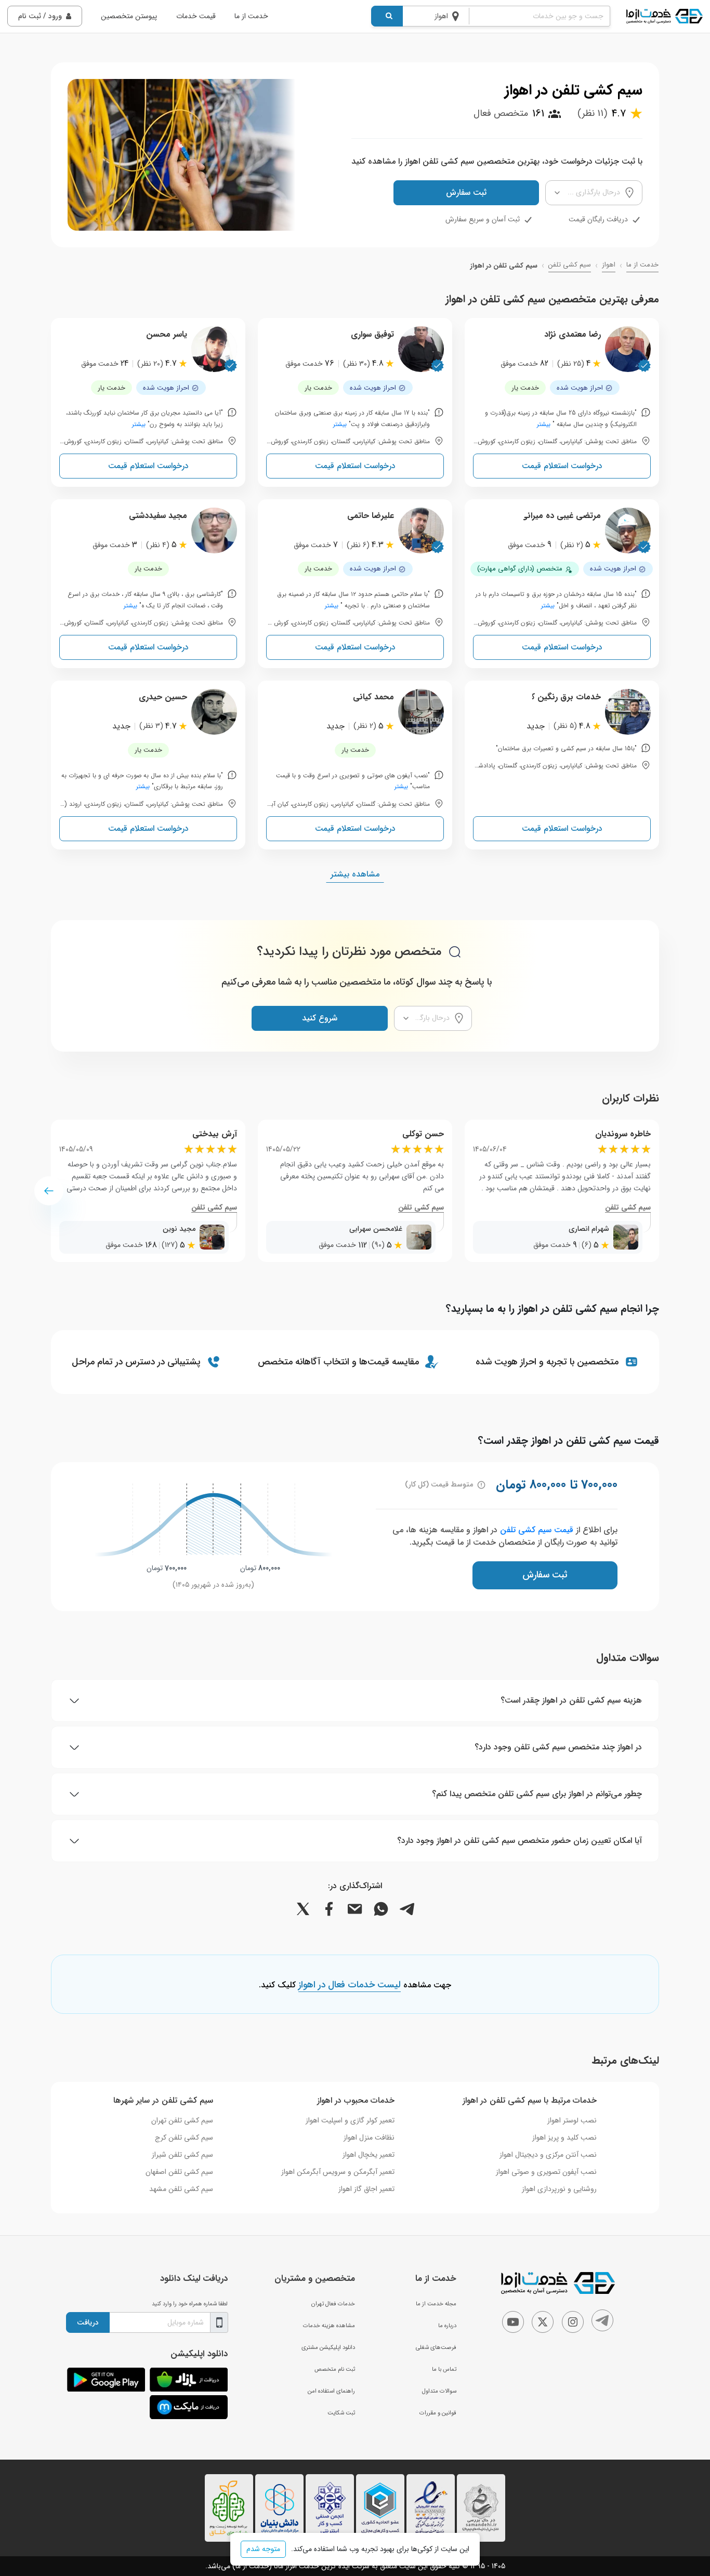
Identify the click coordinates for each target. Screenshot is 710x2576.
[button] (49, 1191)
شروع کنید (320, 1018)
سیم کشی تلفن (570, 265)
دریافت (88, 2322)
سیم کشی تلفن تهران (182, 2120)
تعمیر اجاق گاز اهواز (366, 2189)
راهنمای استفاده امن (331, 2391)
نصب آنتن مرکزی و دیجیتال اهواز (548, 2155)
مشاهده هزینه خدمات (329, 2326)
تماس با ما (444, 2369)
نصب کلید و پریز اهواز (564, 2137)
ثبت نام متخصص (335, 2369)
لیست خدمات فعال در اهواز (350, 1985)
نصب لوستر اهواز (572, 2120)
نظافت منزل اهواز (369, 2137)
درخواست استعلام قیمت (562, 466)
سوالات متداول (439, 2391)
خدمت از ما (251, 16)
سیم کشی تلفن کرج (184, 2137)
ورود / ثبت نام (40, 16)
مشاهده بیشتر (355, 874)
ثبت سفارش (466, 192)
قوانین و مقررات (438, 2413)
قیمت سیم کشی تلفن (537, 1530)
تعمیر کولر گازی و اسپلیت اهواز (350, 2120)
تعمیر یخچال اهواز (369, 2155)
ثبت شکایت (341, 2413)
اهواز (609, 265)
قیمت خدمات (196, 16)
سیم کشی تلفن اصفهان (179, 2172)
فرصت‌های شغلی (436, 2347)
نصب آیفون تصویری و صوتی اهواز (546, 2172)
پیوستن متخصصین (129, 16)
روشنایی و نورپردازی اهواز (559, 2189)
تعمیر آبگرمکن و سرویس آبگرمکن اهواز (338, 2172)
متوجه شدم (263, 2549)
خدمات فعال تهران (333, 2304)
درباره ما (447, 2326)
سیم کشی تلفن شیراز (182, 2155)
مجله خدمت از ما (436, 2304)
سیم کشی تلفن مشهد (181, 2189)
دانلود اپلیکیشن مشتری (328, 2347)
